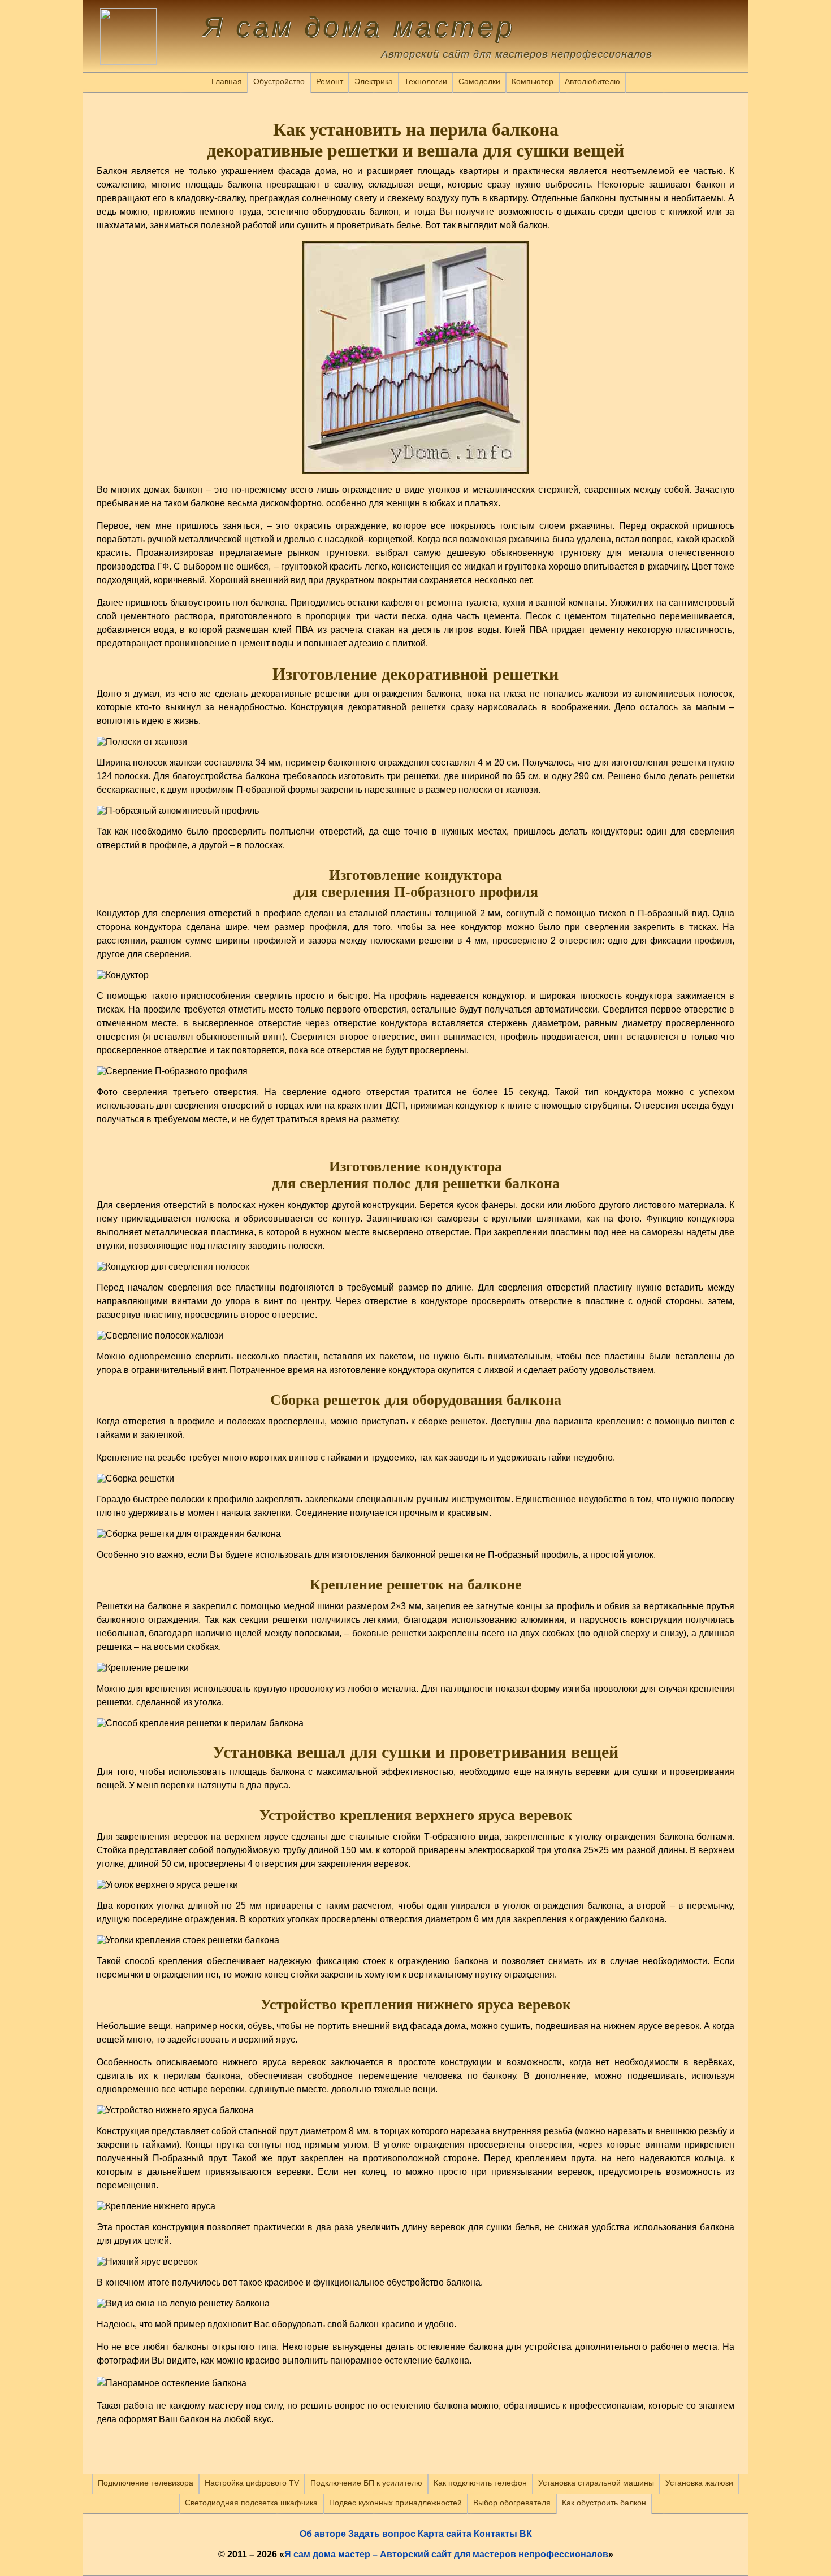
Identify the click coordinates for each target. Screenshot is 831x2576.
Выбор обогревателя (512, 2503)
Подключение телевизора (146, 2483)
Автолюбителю (592, 81)
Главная (227, 81)
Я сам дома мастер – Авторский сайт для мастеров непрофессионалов (446, 2554)
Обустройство (279, 81)
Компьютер (533, 81)
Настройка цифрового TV (252, 2483)
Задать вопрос (382, 2534)
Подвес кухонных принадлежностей (395, 2503)
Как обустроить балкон (604, 2503)
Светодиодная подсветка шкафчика (251, 2503)
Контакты (495, 2534)
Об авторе (323, 2534)
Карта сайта (445, 2534)
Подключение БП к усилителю (366, 2483)
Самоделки (479, 81)
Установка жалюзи (699, 2483)
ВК (526, 2534)
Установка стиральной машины (596, 2483)
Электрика (374, 81)
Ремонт (330, 81)
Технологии (426, 81)
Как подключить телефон (480, 2483)
